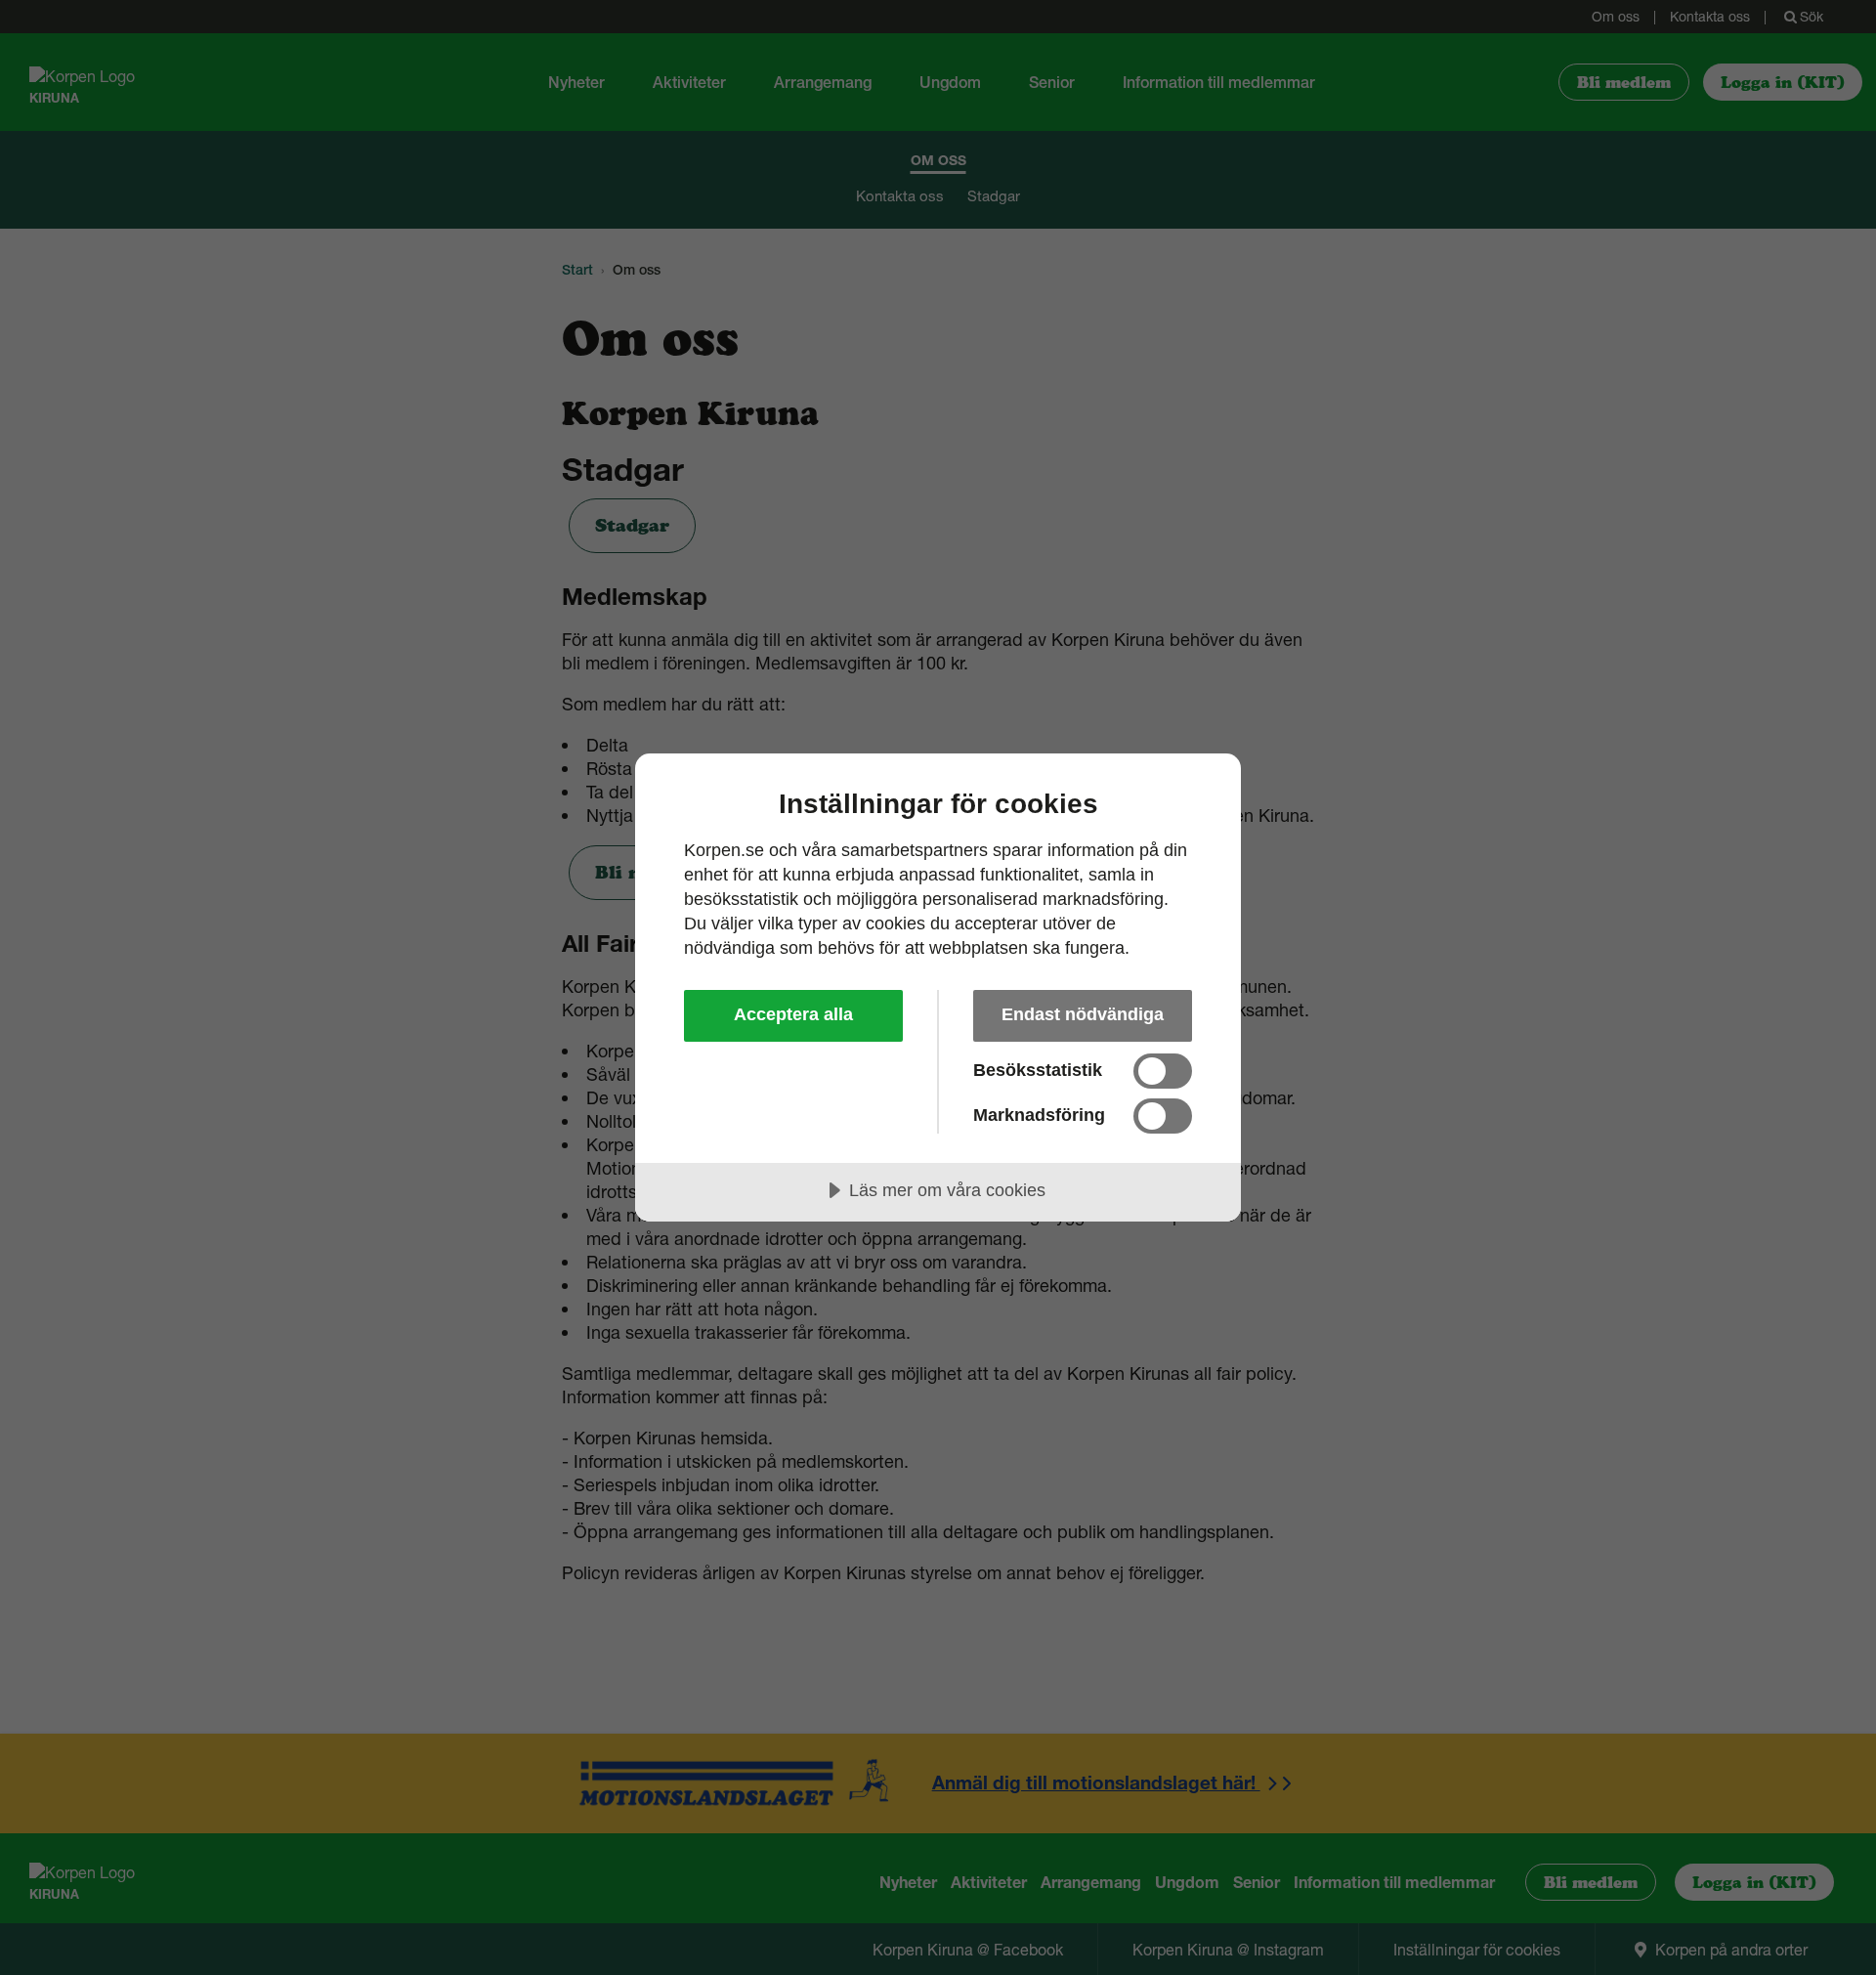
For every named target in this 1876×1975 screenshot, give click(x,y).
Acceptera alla (793, 1014)
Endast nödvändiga (1083, 1014)
